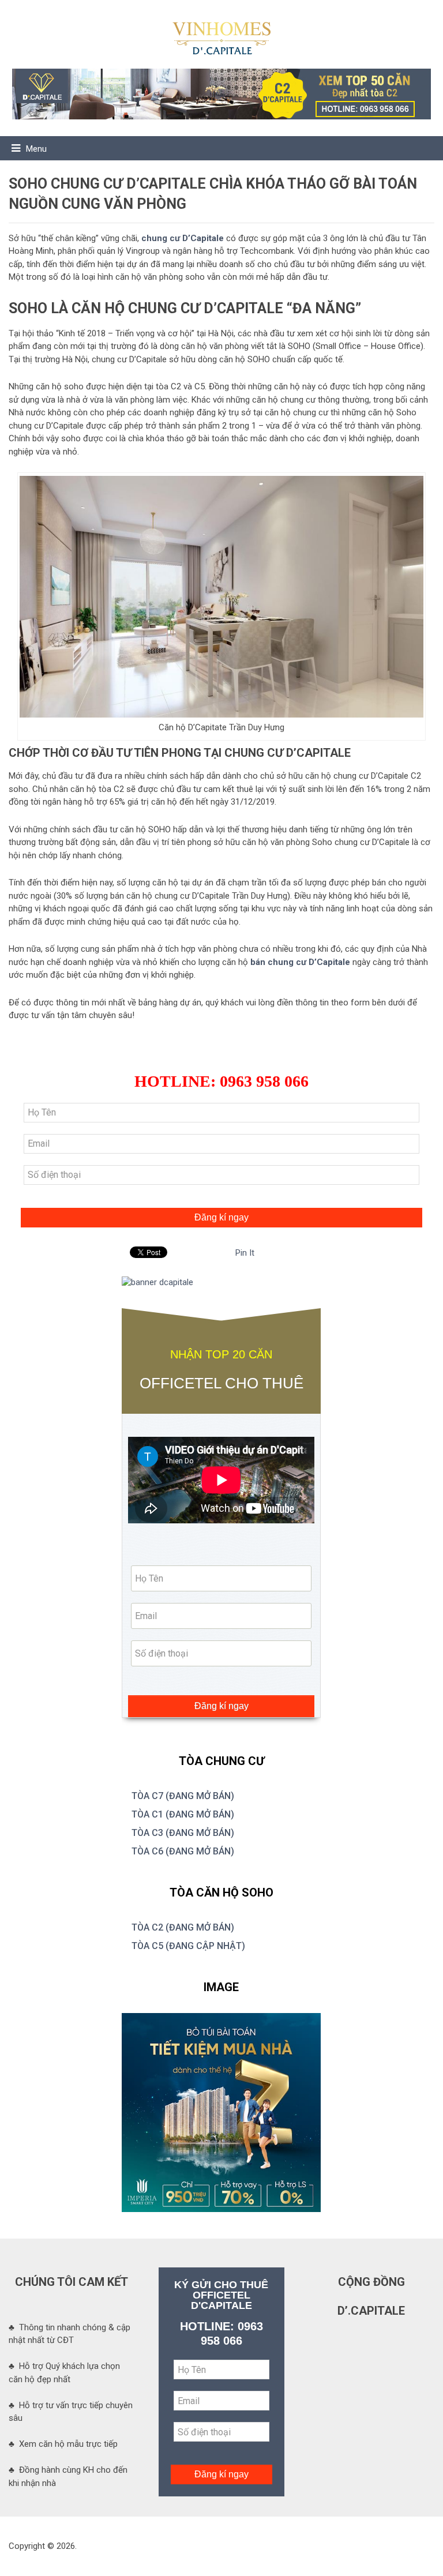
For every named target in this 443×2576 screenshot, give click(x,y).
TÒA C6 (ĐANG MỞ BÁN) (183, 1851)
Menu (36, 149)
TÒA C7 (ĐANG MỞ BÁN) (183, 1796)
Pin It (245, 1253)
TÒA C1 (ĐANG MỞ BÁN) (183, 1814)
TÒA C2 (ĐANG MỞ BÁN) (183, 1927)
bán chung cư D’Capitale (300, 962)
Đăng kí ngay (221, 1217)
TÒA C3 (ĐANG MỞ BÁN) (183, 1833)
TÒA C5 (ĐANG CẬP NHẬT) (188, 1946)
